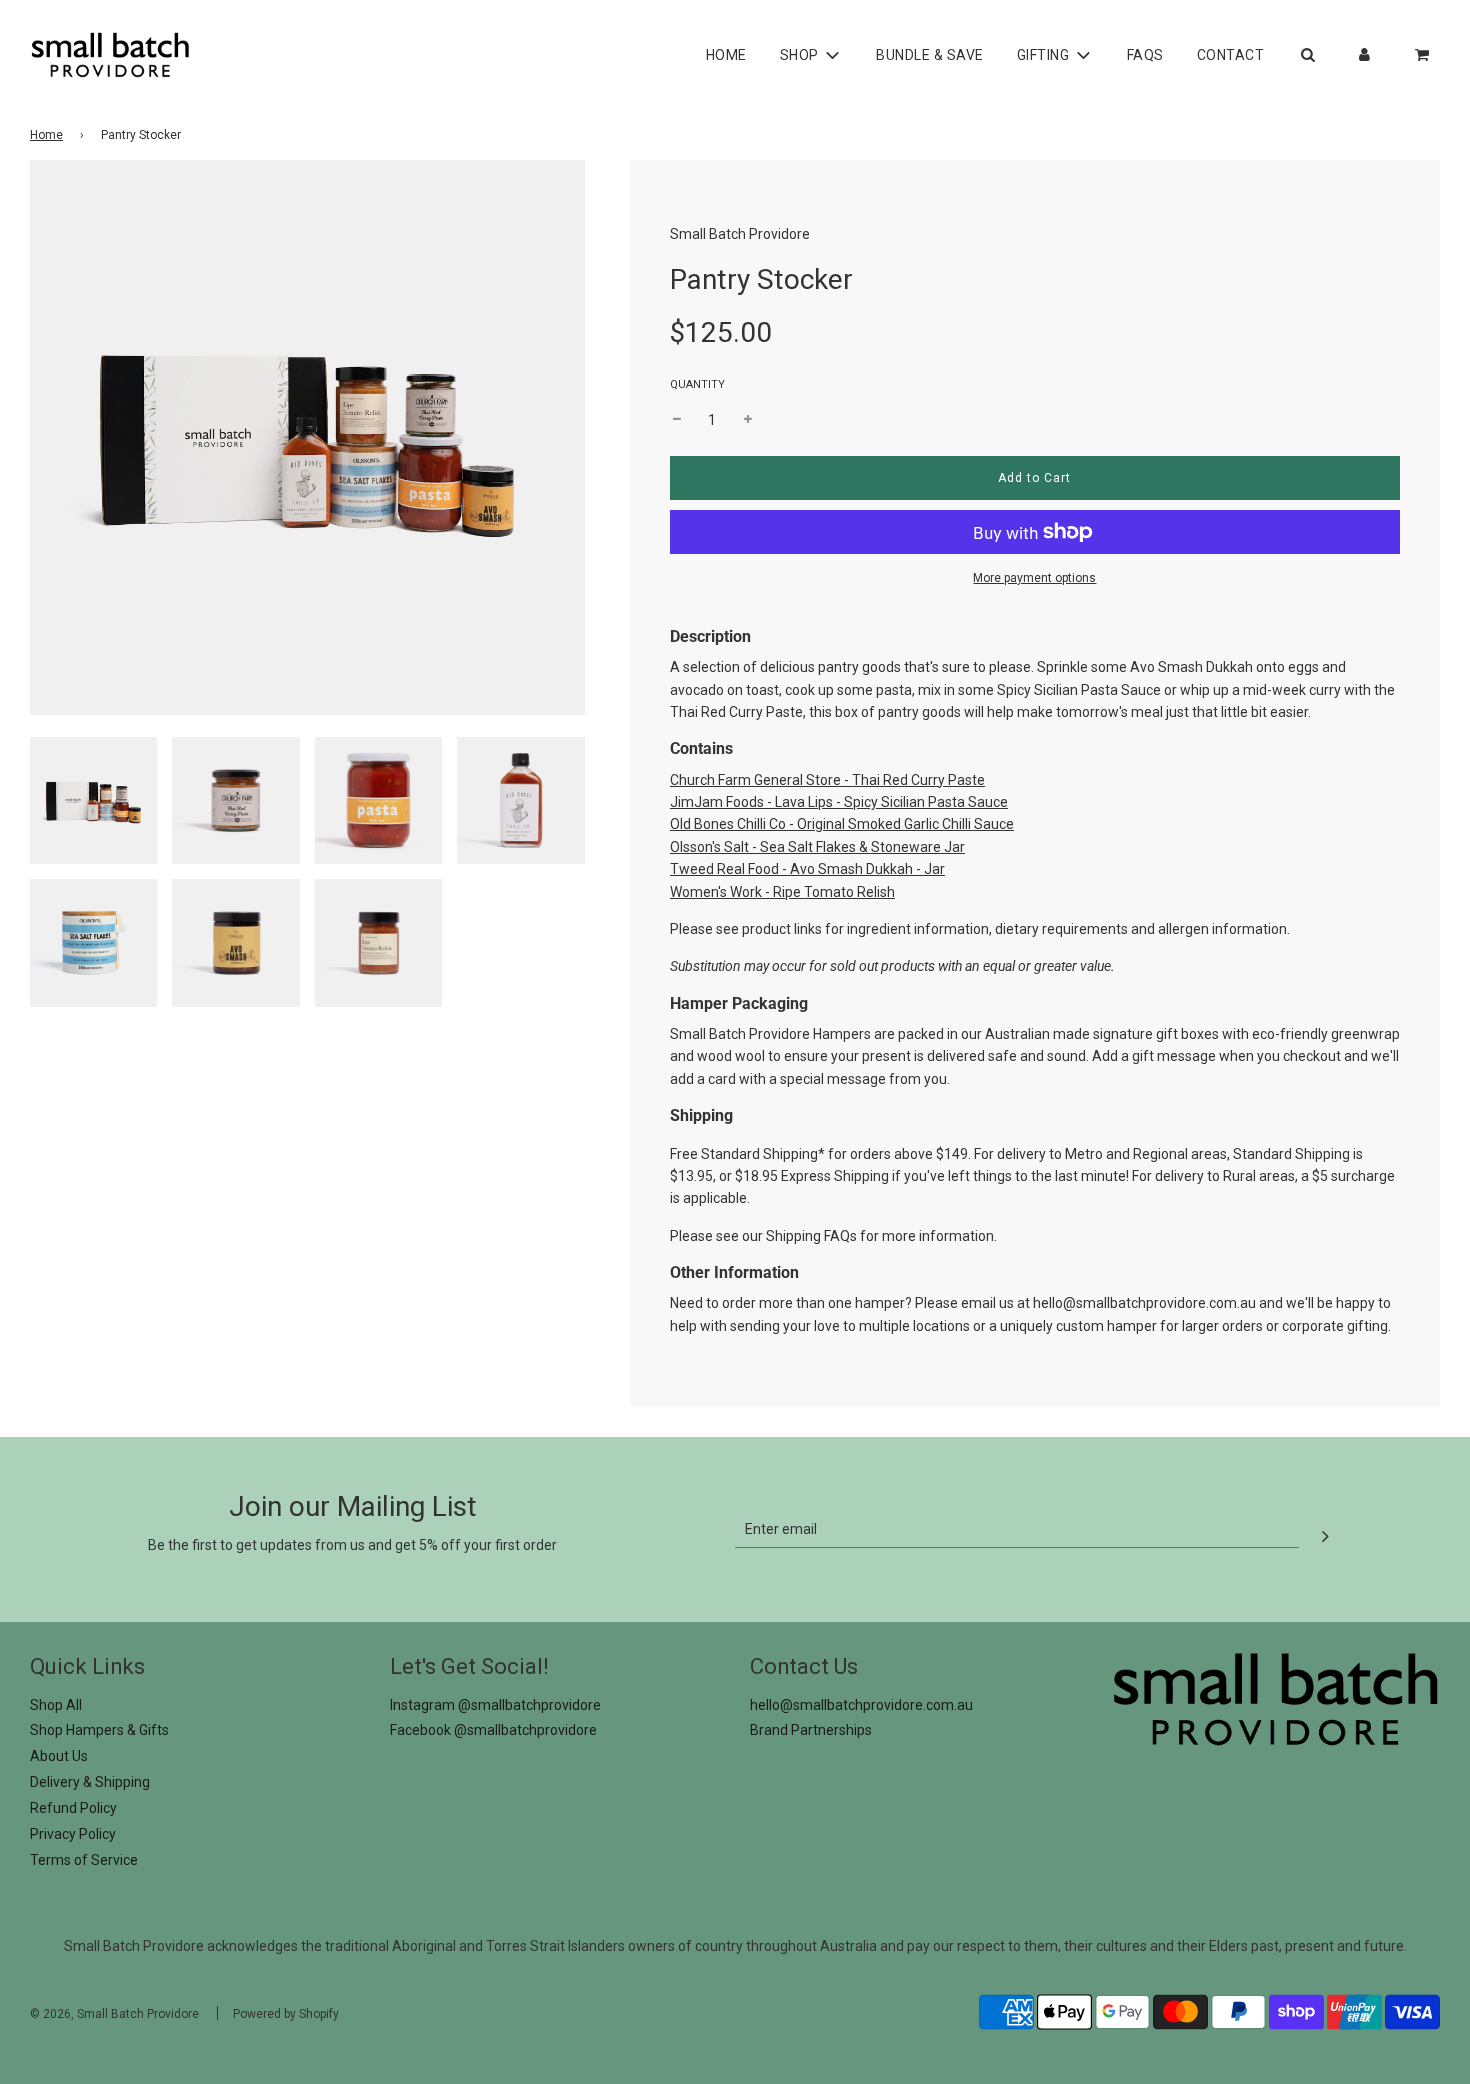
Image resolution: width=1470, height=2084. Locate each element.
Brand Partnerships (811, 1730)
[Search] (1307, 55)
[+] (748, 420)
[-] (677, 420)
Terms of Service (84, 1860)
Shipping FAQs (811, 1236)
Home (726, 55)
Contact (1231, 55)
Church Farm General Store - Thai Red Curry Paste (827, 780)
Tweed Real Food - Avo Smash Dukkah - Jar (807, 869)
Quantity (697, 384)
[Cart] (1424, 55)
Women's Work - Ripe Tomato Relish (782, 892)
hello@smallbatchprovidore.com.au (1144, 1303)
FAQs (1145, 55)
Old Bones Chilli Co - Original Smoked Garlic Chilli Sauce (842, 824)
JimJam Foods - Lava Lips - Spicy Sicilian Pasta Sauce (839, 802)
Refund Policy (73, 1808)
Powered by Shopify (286, 2014)
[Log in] (1364, 55)
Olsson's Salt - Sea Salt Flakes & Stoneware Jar (817, 847)
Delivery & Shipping (90, 1782)
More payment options (1034, 578)
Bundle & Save (930, 55)
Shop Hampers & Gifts (99, 1730)
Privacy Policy (73, 1834)
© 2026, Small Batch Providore (114, 2014)
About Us (59, 1756)
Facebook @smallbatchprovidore (493, 1730)
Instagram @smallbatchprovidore (495, 1705)
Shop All (56, 1705)
